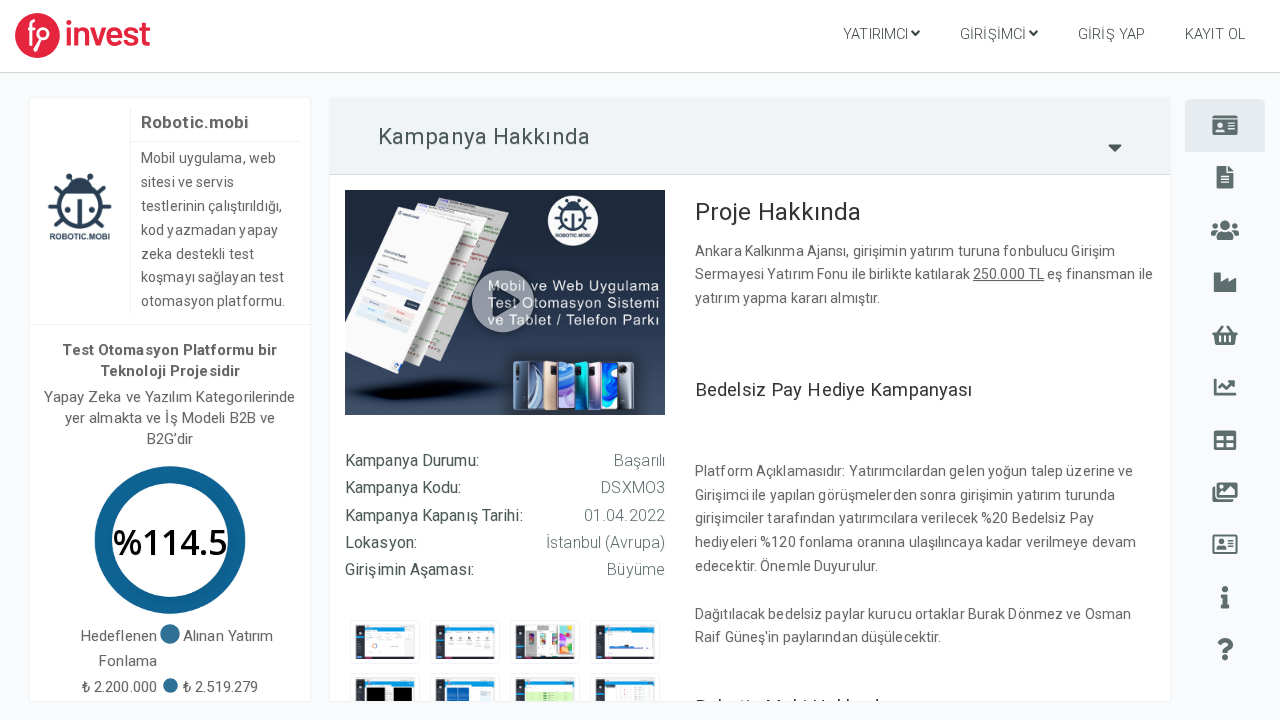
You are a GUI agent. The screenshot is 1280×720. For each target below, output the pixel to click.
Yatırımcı (875, 34)
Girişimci (993, 34)
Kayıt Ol (1215, 34)
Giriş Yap (1111, 34)
